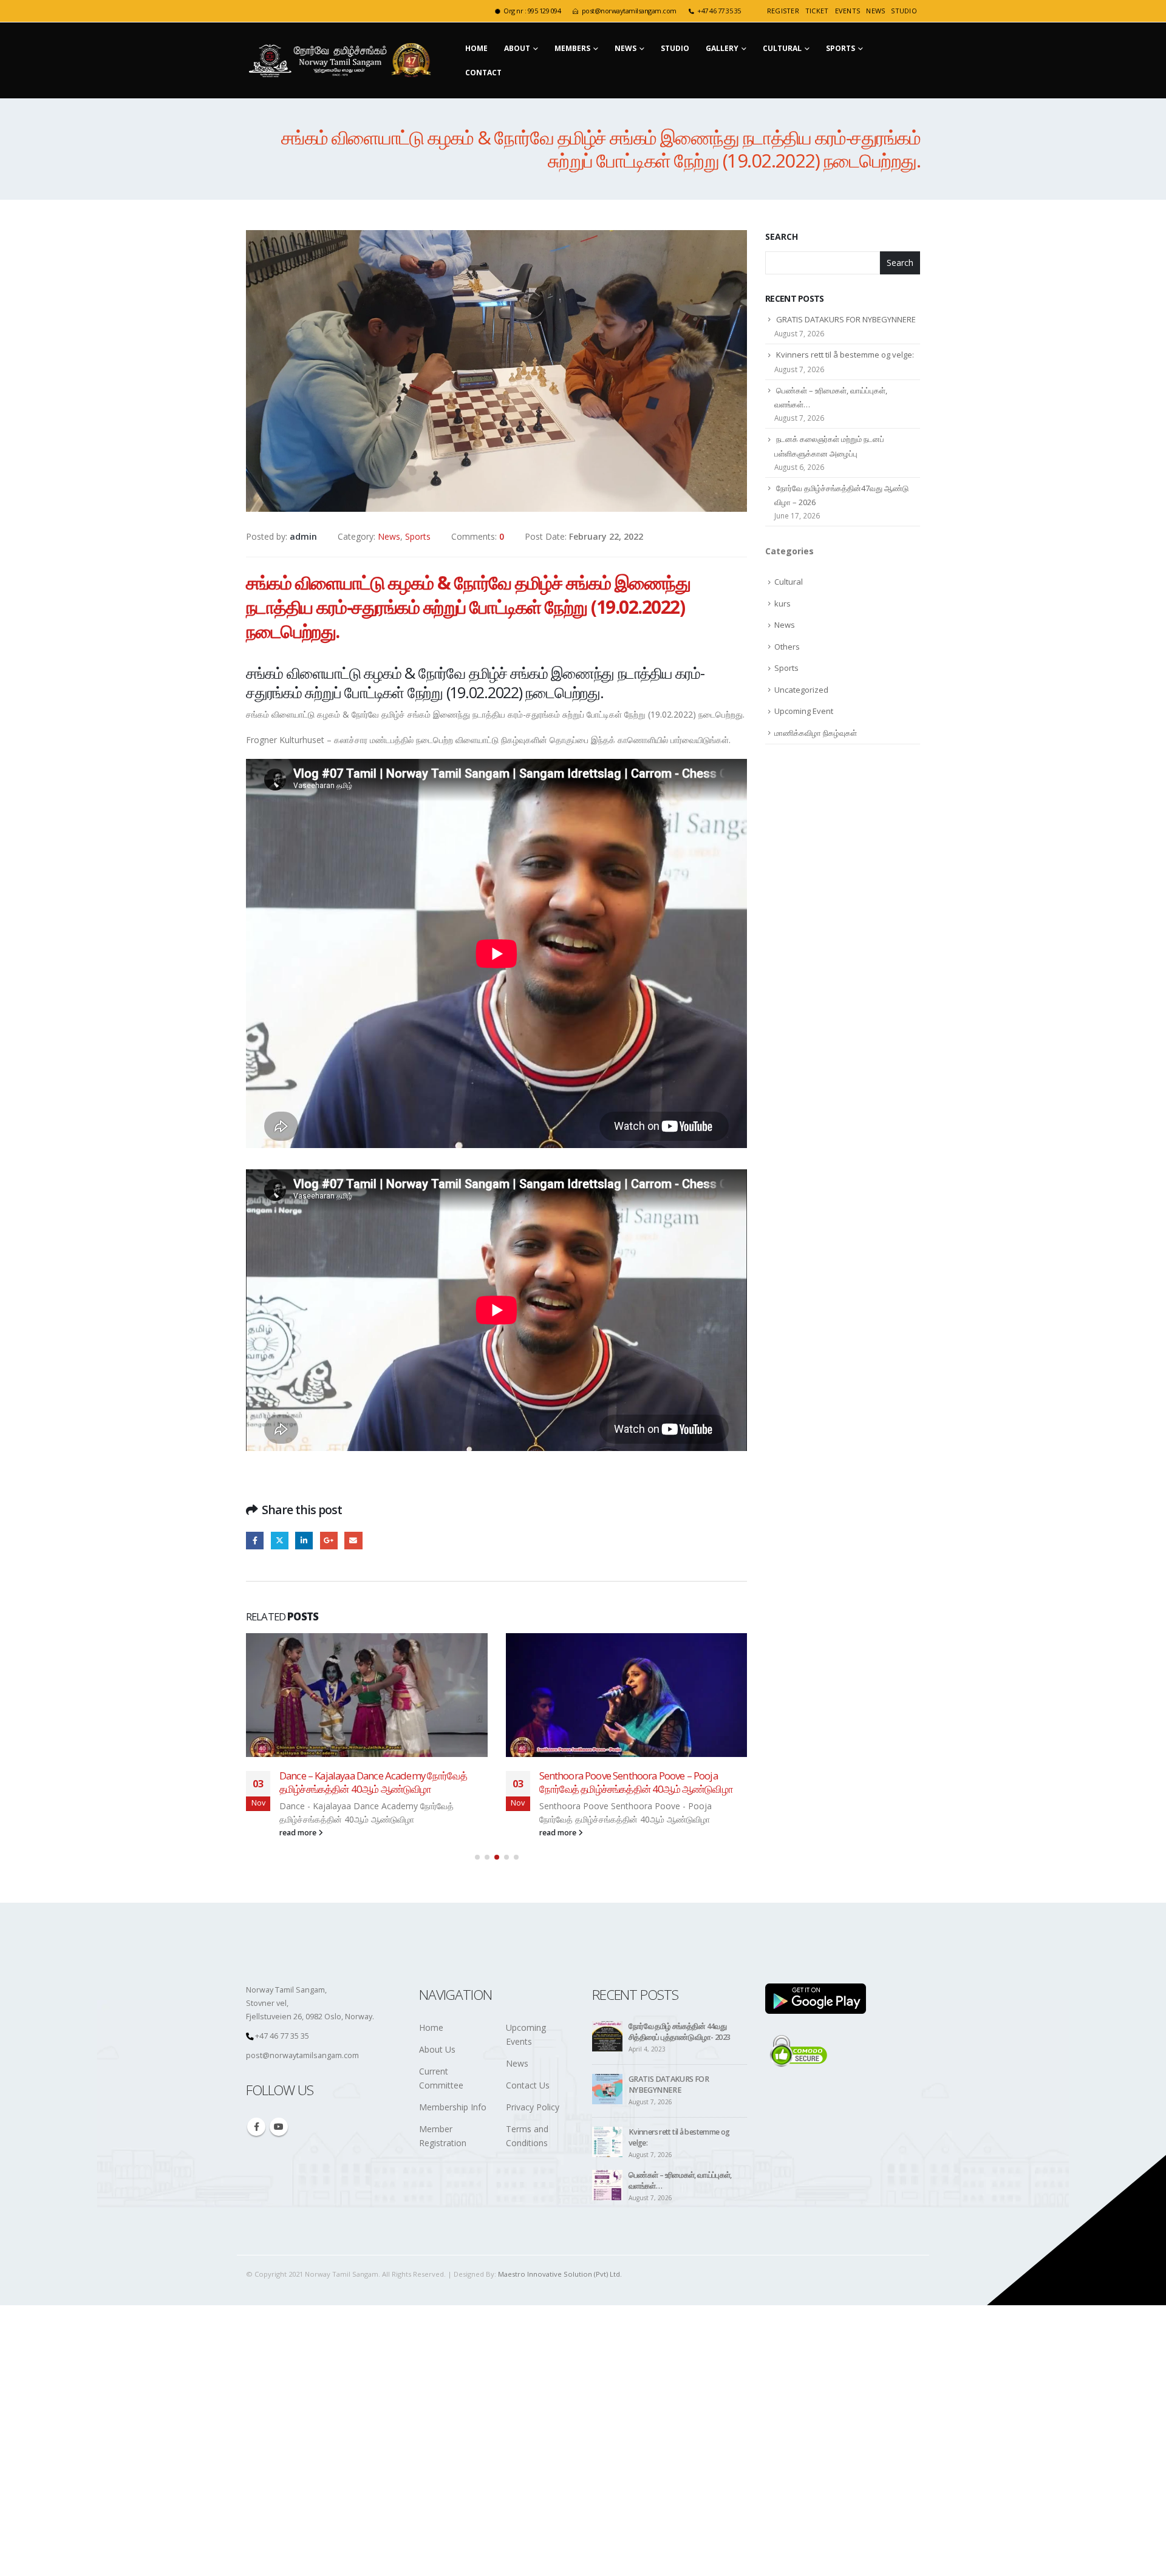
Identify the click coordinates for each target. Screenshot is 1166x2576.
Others (787, 647)
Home (476, 48)
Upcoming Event (804, 711)
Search (782, 236)
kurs (782, 603)
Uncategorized (801, 690)
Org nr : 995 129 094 (532, 11)
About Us (437, 2049)
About (517, 48)
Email (353, 1541)
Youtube (279, 2127)
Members (572, 48)
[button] (477, 1857)
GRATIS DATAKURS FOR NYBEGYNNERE (846, 319)
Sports (840, 48)
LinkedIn (304, 1541)
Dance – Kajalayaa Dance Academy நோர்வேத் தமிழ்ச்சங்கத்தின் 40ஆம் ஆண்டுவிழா (373, 1782)
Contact (483, 73)
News (875, 11)
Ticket (817, 11)
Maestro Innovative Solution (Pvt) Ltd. (560, 2274)
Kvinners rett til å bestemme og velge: (845, 355)
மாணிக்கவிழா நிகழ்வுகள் (816, 733)
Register (783, 11)
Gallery (722, 48)
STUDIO (904, 11)
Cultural (782, 48)
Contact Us (528, 2085)
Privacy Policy (533, 2107)
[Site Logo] (343, 60)
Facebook (255, 1541)
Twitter (280, 1541)
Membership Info (453, 2107)
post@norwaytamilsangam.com (629, 11)
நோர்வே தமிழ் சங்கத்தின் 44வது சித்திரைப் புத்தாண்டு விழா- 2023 (679, 2032)
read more (299, 1833)
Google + (329, 1541)
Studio (675, 48)
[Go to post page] (367, 1695)
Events (848, 11)
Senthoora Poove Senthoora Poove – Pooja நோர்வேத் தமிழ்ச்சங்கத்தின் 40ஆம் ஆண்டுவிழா (636, 1782)
